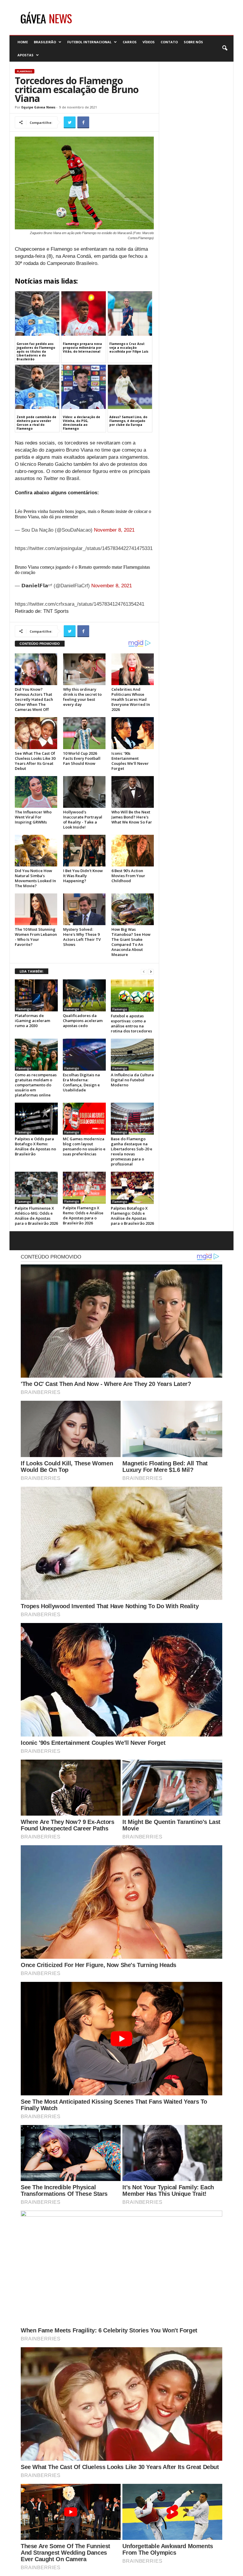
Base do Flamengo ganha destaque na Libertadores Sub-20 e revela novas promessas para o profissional (132, 1151)
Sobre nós (193, 42)
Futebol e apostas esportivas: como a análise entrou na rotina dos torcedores (131, 1023)
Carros (130, 42)
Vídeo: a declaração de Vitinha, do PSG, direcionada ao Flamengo (81, 423)
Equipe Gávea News (38, 107)
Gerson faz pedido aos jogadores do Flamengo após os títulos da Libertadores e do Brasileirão (36, 351)
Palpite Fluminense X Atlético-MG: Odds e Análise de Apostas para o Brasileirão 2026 (36, 1216)
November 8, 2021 (114, 530)
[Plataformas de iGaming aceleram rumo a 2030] (36, 995)
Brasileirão (45, 42)
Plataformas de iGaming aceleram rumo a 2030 (32, 1021)
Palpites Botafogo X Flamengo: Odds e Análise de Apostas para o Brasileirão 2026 (132, 1216)
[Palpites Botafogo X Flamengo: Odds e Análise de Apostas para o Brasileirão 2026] (132, 1188)
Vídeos (149, 42)
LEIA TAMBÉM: (32, 971)
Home (23, 42)
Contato (169, 42)
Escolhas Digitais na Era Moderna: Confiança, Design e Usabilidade (81, 1082)
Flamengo (25, 71)
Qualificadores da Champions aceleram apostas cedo (83, 1021)
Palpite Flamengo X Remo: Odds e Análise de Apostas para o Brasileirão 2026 (83, 1215)
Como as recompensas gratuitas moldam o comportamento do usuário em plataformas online (36, 1085)
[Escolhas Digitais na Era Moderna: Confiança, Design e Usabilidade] (84, 1055)
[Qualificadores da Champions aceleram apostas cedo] (84, 995)
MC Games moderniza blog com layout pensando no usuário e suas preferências (84, 1146)
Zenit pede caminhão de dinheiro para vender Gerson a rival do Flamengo (36, 423)
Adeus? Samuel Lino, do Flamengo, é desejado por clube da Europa (128, 421)
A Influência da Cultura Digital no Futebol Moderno (132, 1080)
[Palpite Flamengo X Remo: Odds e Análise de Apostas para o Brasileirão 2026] (84, 1188)
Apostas (25, 55)
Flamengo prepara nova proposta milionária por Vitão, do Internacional (82, 348)
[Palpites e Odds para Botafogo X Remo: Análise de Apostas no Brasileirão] (36, 1119)
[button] (225, 48)
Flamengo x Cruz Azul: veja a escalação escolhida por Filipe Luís (129, 348)
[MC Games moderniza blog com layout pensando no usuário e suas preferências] (84, 1119)
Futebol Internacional (89, 42)
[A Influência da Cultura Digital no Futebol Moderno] (132, 1055)
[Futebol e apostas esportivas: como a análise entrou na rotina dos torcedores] (132, 995)
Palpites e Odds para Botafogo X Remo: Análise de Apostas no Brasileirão (35, 1146)
